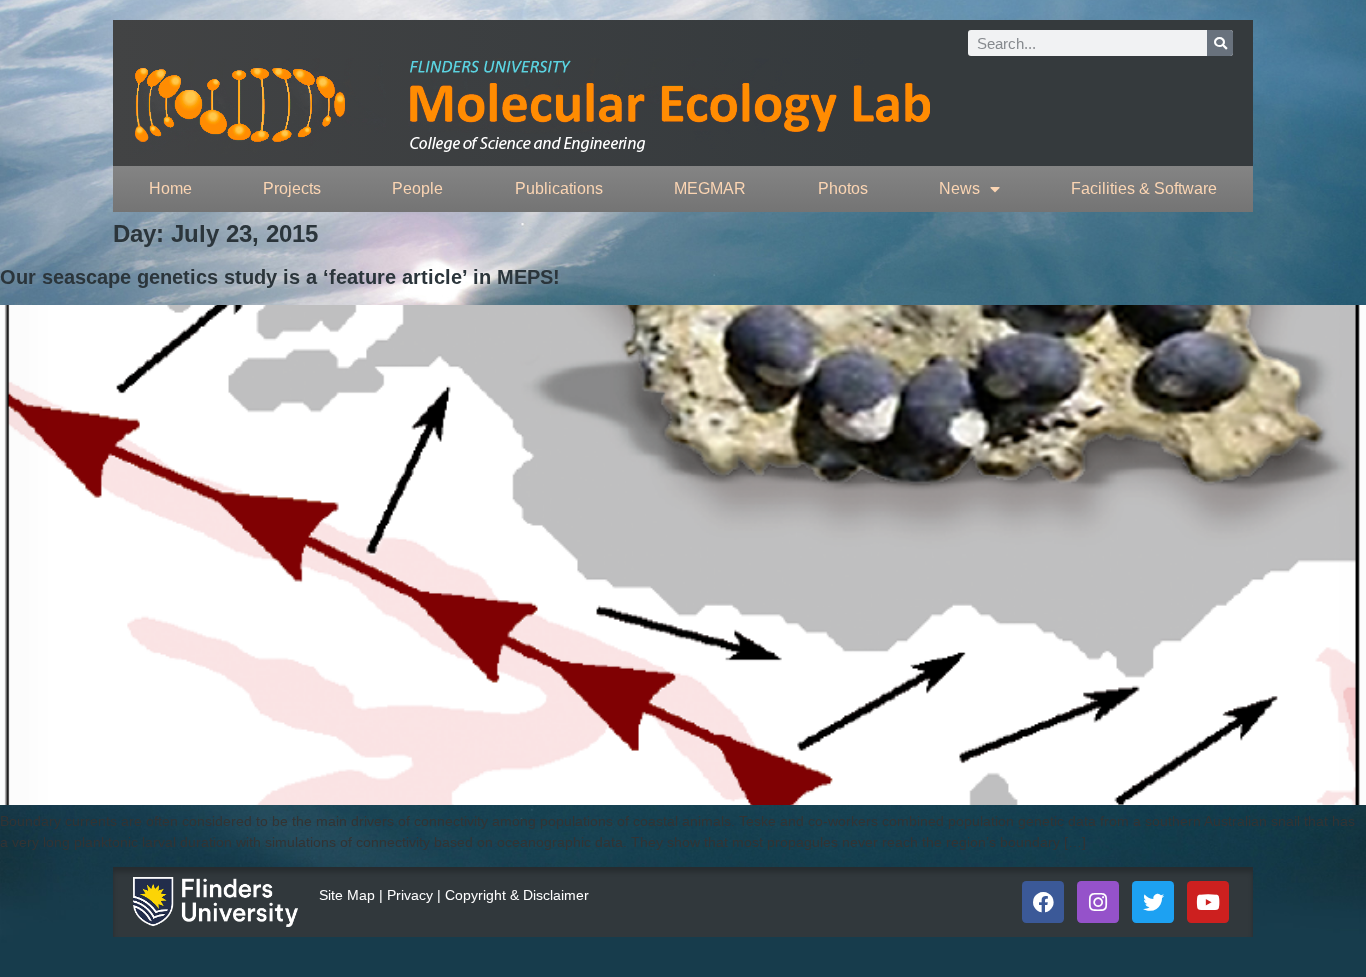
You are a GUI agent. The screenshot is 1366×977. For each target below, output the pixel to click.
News (959, 188)
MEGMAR (710, 188)
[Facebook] (1043, 902)
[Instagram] (1098, 902)
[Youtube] (1208, 902)
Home (170, 188)
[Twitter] (1153, 902)
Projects (292, 188)
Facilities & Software (1144, 188)
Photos (843, 188)
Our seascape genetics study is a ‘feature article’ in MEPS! (280, 277)
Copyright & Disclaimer (517, 895)
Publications (559, 188)
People (417, 188)
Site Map (347, 895)
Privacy (410, 895)
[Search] (1220, 43)
